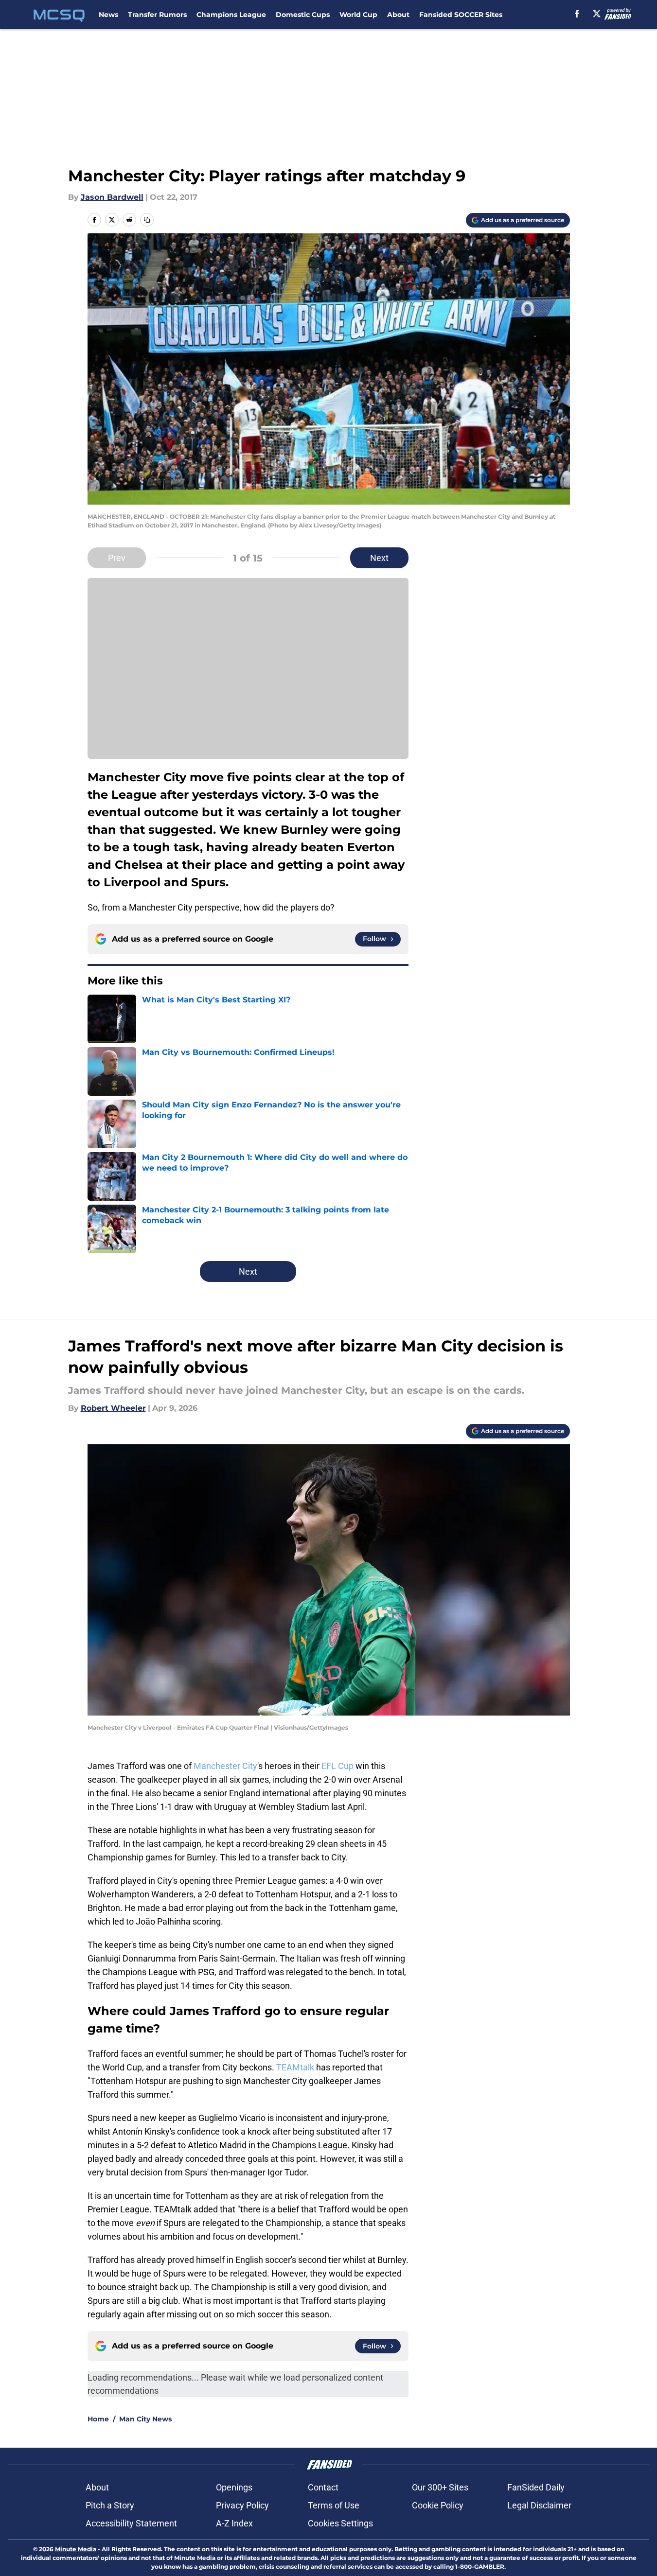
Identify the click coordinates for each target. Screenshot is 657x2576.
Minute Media (76, 2549)
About (398, 15)
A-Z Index (234, 2523)
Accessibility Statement (131, 2523)
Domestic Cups (303, 15)
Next (379, 558)
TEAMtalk (295, 2067)
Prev (117, 558)
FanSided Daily (536, 2487)
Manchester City (225, 1766)
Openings (234, 2487)
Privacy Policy (242, 2505)
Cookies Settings (340, 2523)
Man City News (145, 2419)
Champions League (231, 15)
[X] (597, 14)
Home (98, 2419)
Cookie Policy (438, 2505)
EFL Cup (338, 1766)
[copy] (147, 220)
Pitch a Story (110, 2505)
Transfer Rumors (157, 15)
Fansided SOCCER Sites (461, 15)
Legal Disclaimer (539, 2505)
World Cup (358, 15)
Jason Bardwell (112, 197)
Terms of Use (334, 2505)
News (108, 15)
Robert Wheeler (113, 1408)
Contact (323, 2487)
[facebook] (577, 14)
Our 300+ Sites (440, 2487)
